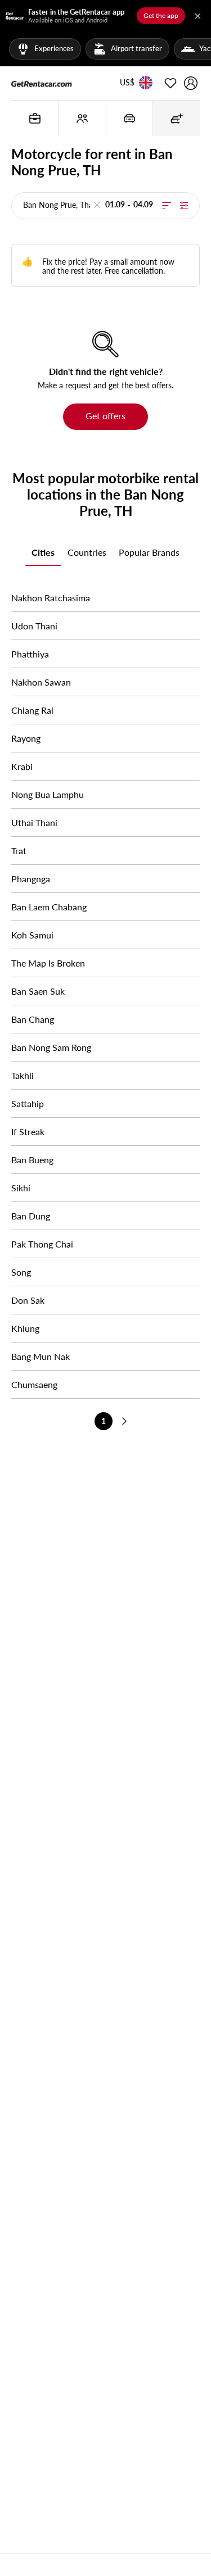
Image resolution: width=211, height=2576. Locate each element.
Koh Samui (32, 935)
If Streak (28, 1131)
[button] (127, 83)
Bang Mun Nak (41, 1356)
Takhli (23, 1075)
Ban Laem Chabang (49, 907)
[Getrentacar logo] (42, 83)
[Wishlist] (170, 83)
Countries (87, 552)
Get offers (105, 416)
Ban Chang (33, 1019)
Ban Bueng (32, 1160)
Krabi (22, 766)
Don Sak (28, 1300)
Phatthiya (30, 654)
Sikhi (21, 1188)
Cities (43, 552)
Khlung (25, 1328)
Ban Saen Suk (38, 991)
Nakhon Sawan (41, 682)
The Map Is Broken (48, 963)
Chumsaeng (34, 1384)
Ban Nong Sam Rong (51, 1047)
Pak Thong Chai (42, 1244)
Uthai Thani (34, 822)
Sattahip (28, 1103)
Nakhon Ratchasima (51, 598)
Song (21, 1272)
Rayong (26, 738)
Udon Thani (34, 626)
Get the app (161, 15)
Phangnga (31, 879)
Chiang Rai (32, 710)
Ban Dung (31, 1216)
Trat (19, 851)
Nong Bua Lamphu (48, 794)
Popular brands (149, 552)
